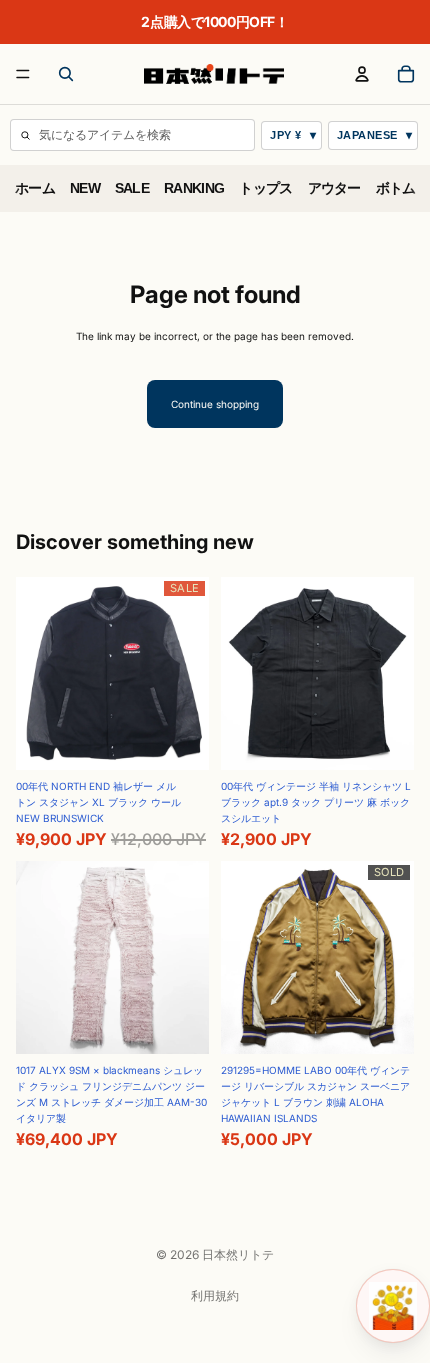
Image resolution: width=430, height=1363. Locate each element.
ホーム (35, 188)
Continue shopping (215, 404)
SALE (132, 188)
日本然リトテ (238, 1254)
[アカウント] (362, 74)
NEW (85, 188)
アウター (334, 188)
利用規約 (215, 1295)
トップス (265, 188)
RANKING (194, 188)
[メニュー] (23, 74)
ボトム (396, 188)
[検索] (66, 74)
